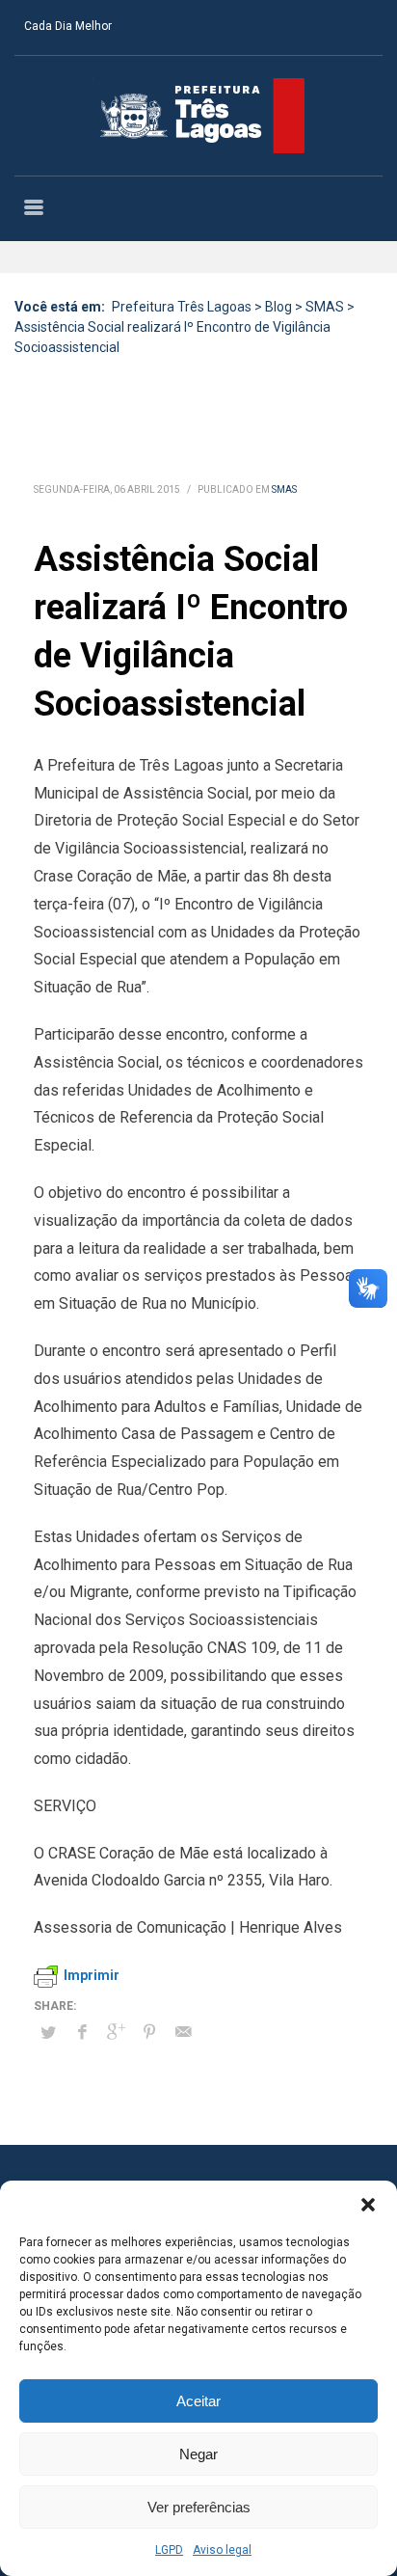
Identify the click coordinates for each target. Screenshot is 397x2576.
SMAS (284, 489)
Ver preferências (199, 2507)
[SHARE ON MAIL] (183, 2032)
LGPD (169, 2550)
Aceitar (198, 2401)
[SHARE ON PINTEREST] (149, 2032)
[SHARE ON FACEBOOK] (82, 2032)
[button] (368, 2205)
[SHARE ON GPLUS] (116, 2032)
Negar (198, 2454)
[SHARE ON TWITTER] (48, 2033)
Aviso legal (222, 2550)
